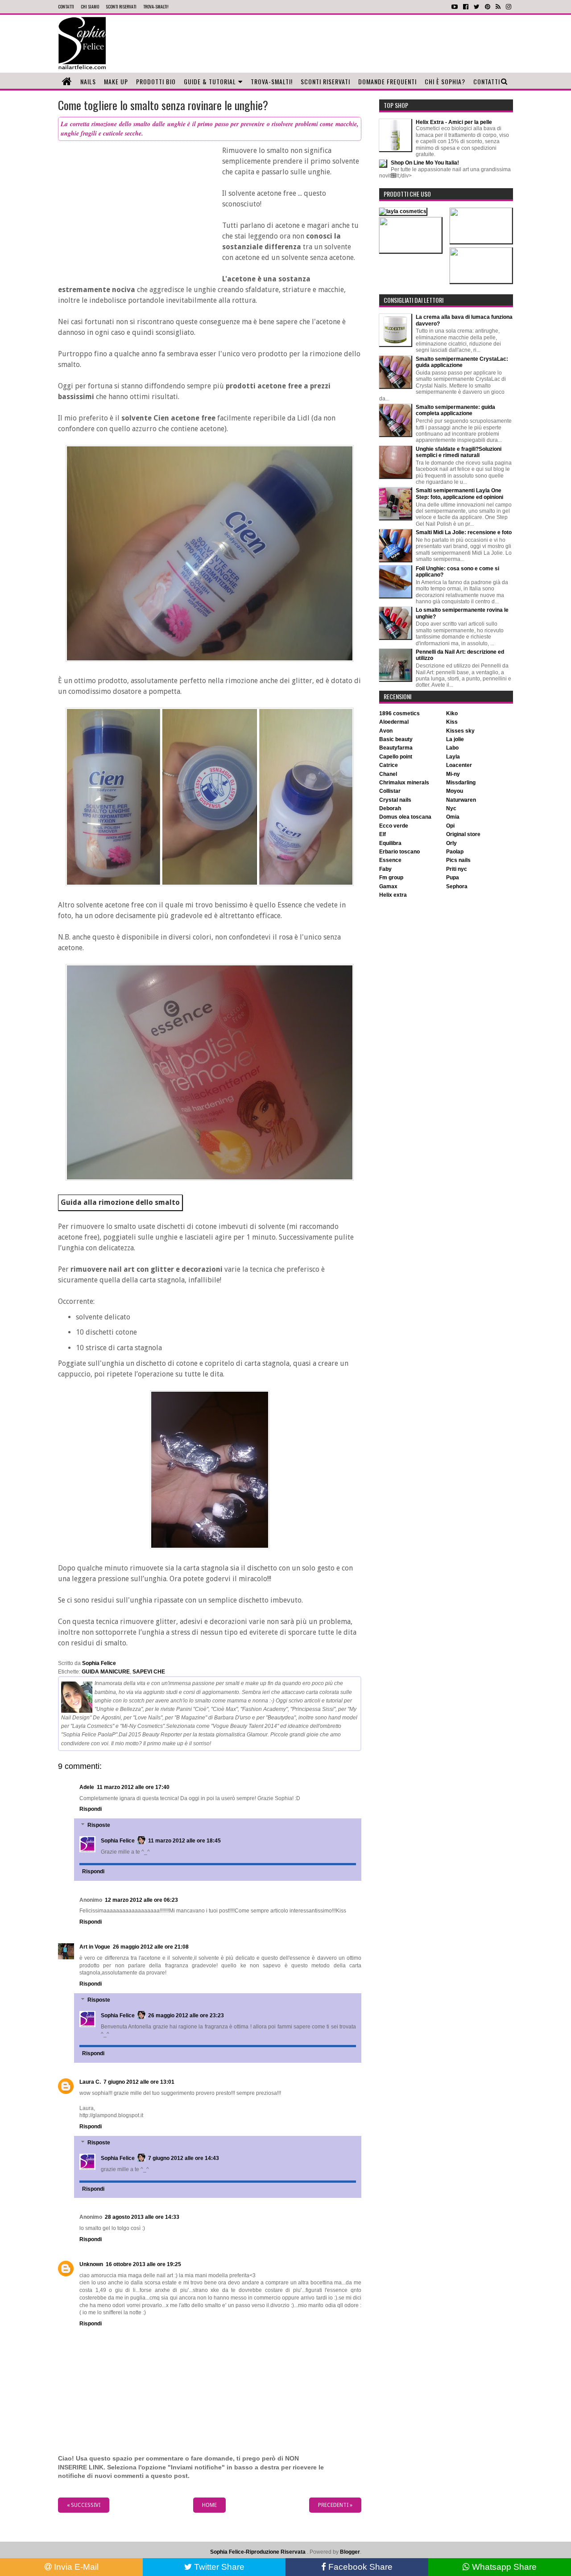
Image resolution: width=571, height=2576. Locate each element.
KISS (452, 722)
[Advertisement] (327, 44)
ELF (383, 834)
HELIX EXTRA (393, 895)
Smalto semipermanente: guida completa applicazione (455, 410)
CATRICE (389, 765)
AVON (386, 731)
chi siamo (90, 6)
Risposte (99, 1825)
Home (209, 2505)
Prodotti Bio (156, 81)
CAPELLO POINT (396, 757)
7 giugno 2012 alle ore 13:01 (139, 2082)
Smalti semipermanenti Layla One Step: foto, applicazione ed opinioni (459, 494)
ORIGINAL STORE (463, 834)
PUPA (453, 878)
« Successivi (84, 2505)
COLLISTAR (390, 791)
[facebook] (466, 7)
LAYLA (453, 757)
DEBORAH (390, 808)
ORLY (451, 843)
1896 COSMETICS (399, 713)
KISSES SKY (460, 731)
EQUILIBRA (390, 843)
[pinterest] (488, 7)
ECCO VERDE (394, 826)
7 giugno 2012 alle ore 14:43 (184, 2158)
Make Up (116, 81)
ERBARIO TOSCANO (399, 852)
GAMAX (388, 886)
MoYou (455, 791)
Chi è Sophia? (445, 81)
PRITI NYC (457, 869)
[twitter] (477, 7)
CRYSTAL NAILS (395, 800)
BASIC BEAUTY (396, 739)
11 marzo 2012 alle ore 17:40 (133, 1787)
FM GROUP (391, 878)
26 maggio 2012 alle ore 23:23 (186, 2015)
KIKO (452, 713)
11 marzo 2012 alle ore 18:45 (184, 1841)
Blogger (350, 2552)
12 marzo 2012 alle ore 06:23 (141, 1900)
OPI (450, 826)
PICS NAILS (458, 860)
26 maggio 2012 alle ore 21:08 (151, 1947)
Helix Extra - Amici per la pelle (454, 122)
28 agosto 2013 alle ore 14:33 (142, 2217)
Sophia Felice (118, 1841)
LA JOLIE (455, 739)
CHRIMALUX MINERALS (404, 783)
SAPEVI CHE (149, 1672)
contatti (66, 6)
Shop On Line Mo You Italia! (425, 163)
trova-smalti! (156, 6)
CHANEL (388, 774)
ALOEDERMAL (394, 722)
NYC (451, 808)
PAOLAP (455, 852)
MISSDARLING (461, 783)
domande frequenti (387, 81)
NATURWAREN (461, 800)
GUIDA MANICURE (106, 1672)
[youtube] (455, 7)
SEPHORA (457, 886)
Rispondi (91, 1809)
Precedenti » (335, 2505)
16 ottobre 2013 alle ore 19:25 (143, 2264)
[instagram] (509, 7)
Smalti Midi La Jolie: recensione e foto (464, 532)
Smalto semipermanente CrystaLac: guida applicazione (462, 362)
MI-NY (453, 774)
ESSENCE (390, 860)
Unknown (91, 2264)
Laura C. (90, 2082)
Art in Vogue (95, 1947)
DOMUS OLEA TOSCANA (405, 817)
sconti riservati (121, 6)
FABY (385, 869)
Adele (87, 1787)
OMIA (453, 817)
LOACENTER (459, 765)
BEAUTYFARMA (396, 748)
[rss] (498, 7)
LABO (452, 748)
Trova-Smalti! (272, 81)
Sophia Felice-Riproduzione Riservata (258, 2552)
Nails (88, 81)
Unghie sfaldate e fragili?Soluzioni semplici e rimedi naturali (459, 452)
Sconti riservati (325, 81)
